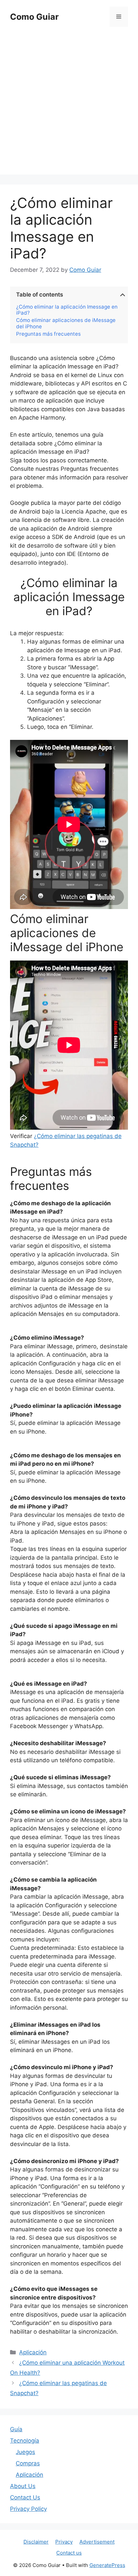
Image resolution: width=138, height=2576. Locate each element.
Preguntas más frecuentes (48, 334)
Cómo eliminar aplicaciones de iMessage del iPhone (66, 323)
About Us (23, 2486)
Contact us (69, 2553)
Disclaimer (36, 2542)
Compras (28, 2463)
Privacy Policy (28, 2509)
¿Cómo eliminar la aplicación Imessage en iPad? (67, 310)
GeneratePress (107, 2565)
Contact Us (25, 2497)
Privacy (64, 2542)
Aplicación (33, 2352)
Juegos (25, 2452)
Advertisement (97, 2542)
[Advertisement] (69, 106)
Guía (16, 2429)
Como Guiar (34, 17)
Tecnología (25, 2441)
